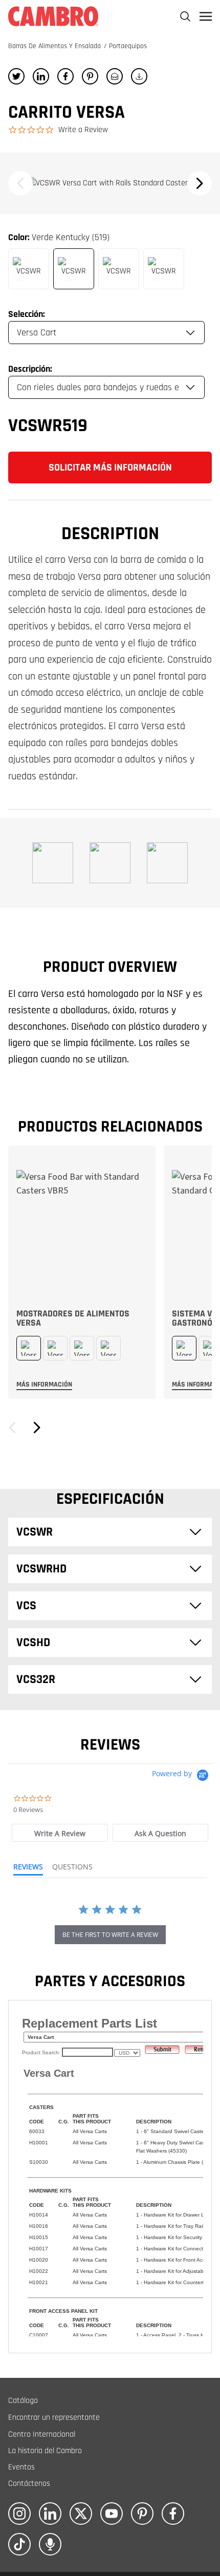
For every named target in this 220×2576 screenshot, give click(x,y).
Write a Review (83, 130)
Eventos (21, 2467)
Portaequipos (128, 46)
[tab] (60, 1833)
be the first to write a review (110, 1935)
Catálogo (23, 2401)
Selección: (27, 314)
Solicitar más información (110, 467)
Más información (44, 1385)
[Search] (185, 16)
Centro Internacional (42, 2434)
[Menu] (206, 16)
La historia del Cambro (45, 2451)
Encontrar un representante (54, 2418)
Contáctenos (29, 2484)
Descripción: (30, 369)
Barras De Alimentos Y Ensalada (56, 46)
